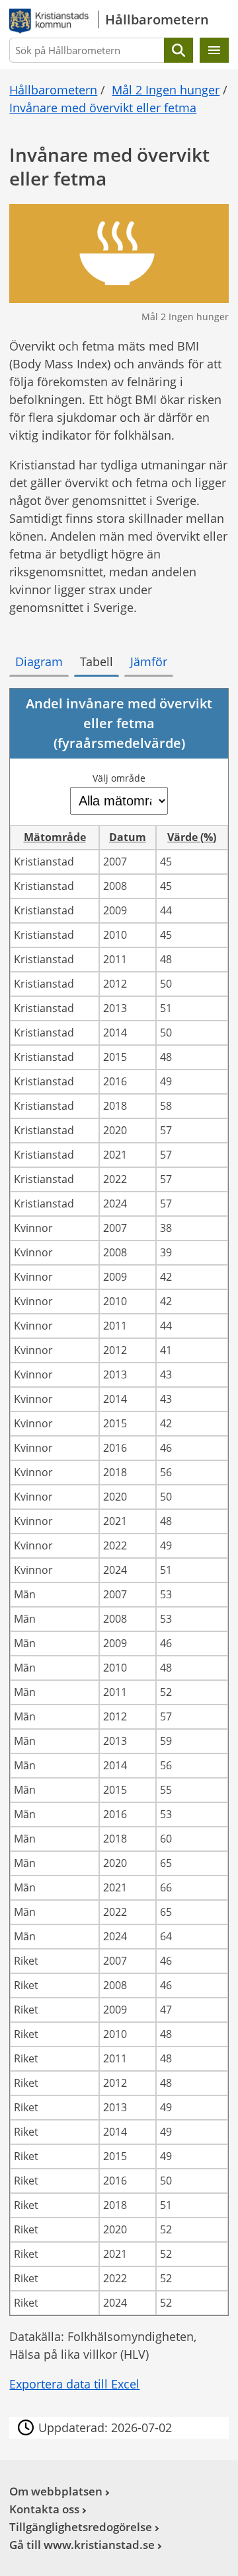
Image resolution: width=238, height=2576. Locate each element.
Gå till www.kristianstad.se (82, 2545)
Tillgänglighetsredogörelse (81, 2527)
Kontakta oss (44, 2509)
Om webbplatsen (56, 2491)
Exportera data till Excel (74, 2384)
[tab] (39, 662)
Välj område (119, 778)
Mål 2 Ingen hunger (166, 90)
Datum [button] (128, 837)
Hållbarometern (53, 90)
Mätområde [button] (55, 837)
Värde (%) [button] (192, 837)
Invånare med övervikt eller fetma (103, 108)
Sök (178, 50)
